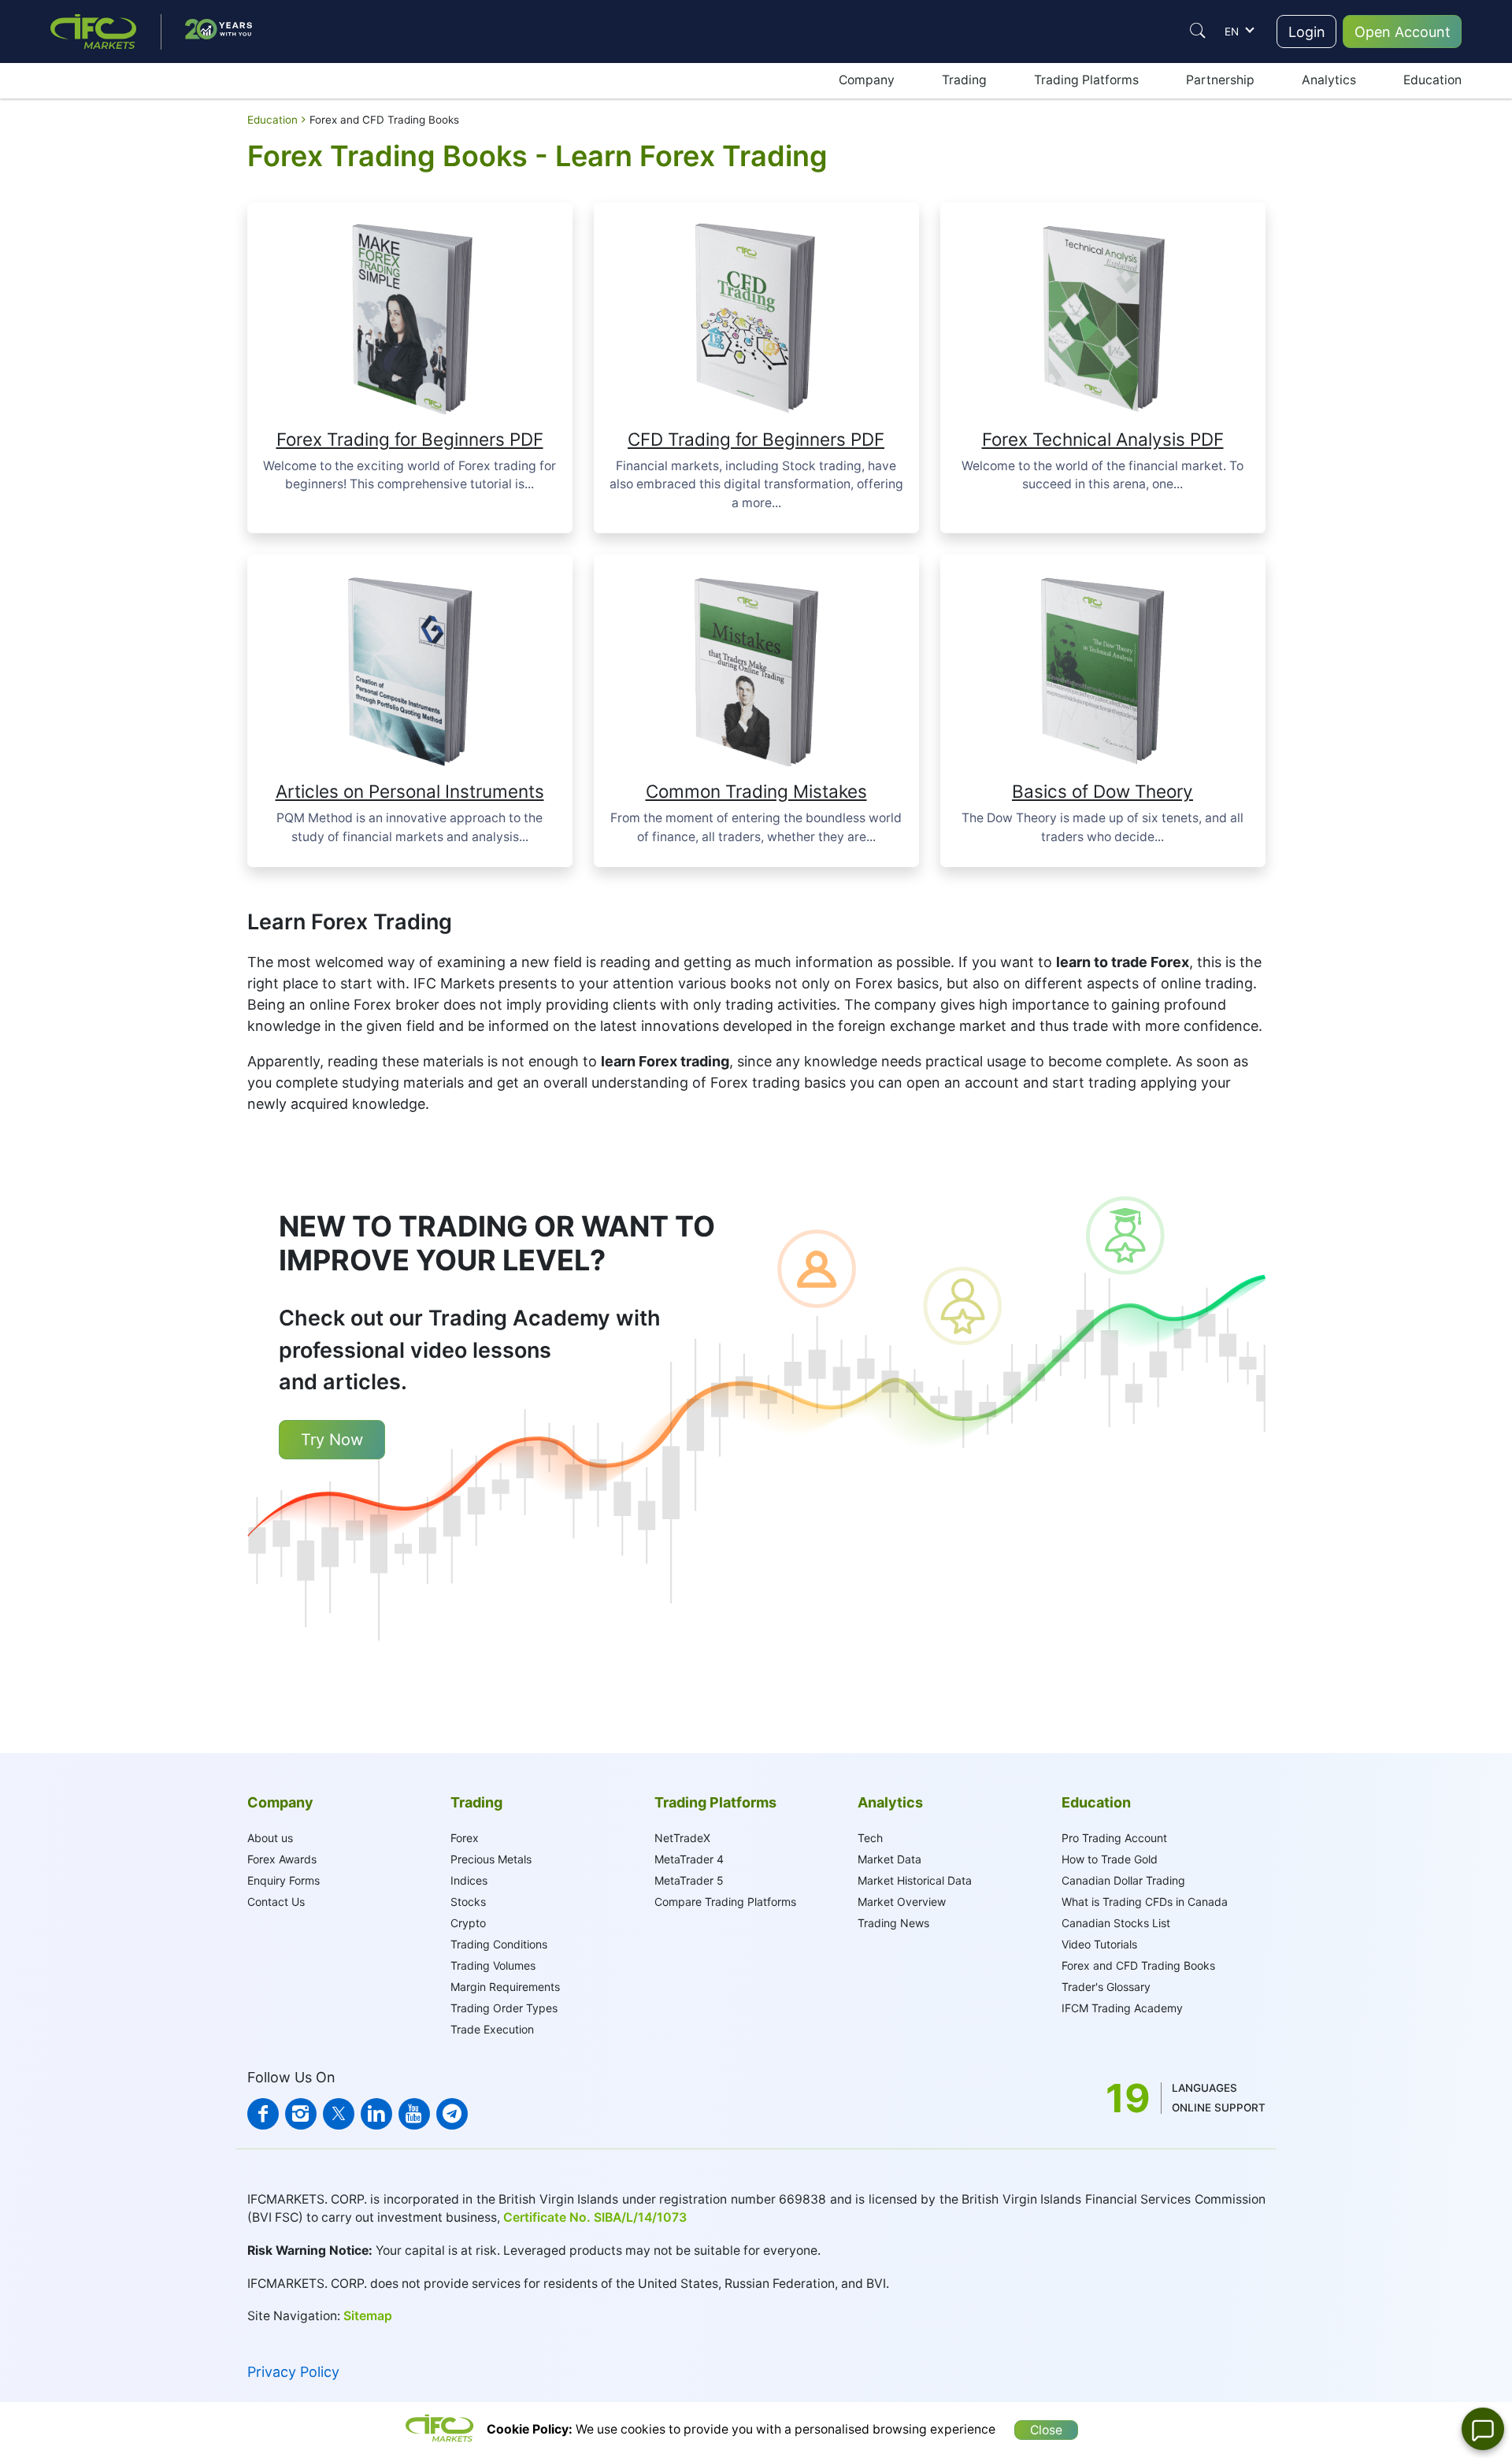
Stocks (468, 1902)
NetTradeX (682, 1838)
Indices (469, 1880)
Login (1307, 32)
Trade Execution (492, 2029)
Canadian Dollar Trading (1123, 1880)
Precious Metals (491, 1859)
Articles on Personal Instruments (410, 791)
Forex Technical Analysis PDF (1103, 439)
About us (270, 1838)
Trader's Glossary (1106, 1987)
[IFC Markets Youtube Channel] (414, 2114)
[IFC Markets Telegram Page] (452, 2114)
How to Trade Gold (1110, 1859)
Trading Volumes (493, 1965)
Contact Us (276, 1902)
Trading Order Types (504, 2008)
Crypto (468, 1923)
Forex (465, 1838)
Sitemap (368, 2316)
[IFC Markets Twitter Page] (339, 2114)
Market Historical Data (915, 1880)
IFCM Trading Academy (1122, 2008)
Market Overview (902, 1902)
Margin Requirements (505, 1987)
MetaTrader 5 (689, 1880)
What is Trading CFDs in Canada (1145, 1902)
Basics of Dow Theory (1102, 791)
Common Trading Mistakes (756, 791)
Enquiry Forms (283, 1880)
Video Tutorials (1099, 1944)
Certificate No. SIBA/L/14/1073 (595, 2217)
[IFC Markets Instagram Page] (301, 2114)
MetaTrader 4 (689, 1859)
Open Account (1403, 32)
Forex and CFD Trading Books (1138, 1965)
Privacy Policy (293, 2372)
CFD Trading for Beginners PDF (756, 439)
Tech (870, 1838)
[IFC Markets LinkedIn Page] (376, 2114)
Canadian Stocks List (1116, 1923)
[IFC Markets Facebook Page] (263, 2114)
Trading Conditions (499, 1944)
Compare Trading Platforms (725, 1902)
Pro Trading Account (1114, 1838)
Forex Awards (282, 1859)
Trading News (893, 1923)
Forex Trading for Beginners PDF (410, 439)
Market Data (889, 1859)
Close (1046, 2430)
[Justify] (1198, 31)
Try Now (332, 1440)
